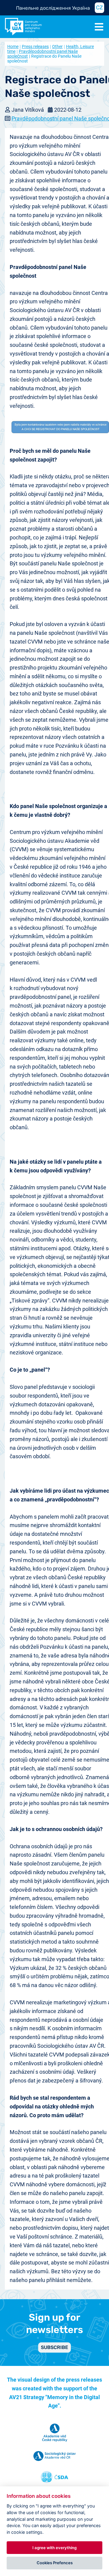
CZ (99, 8)
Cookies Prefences (55, 2563)
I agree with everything (54, 2548)
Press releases (35, 46)
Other (57, 46)
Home (13, 46)
